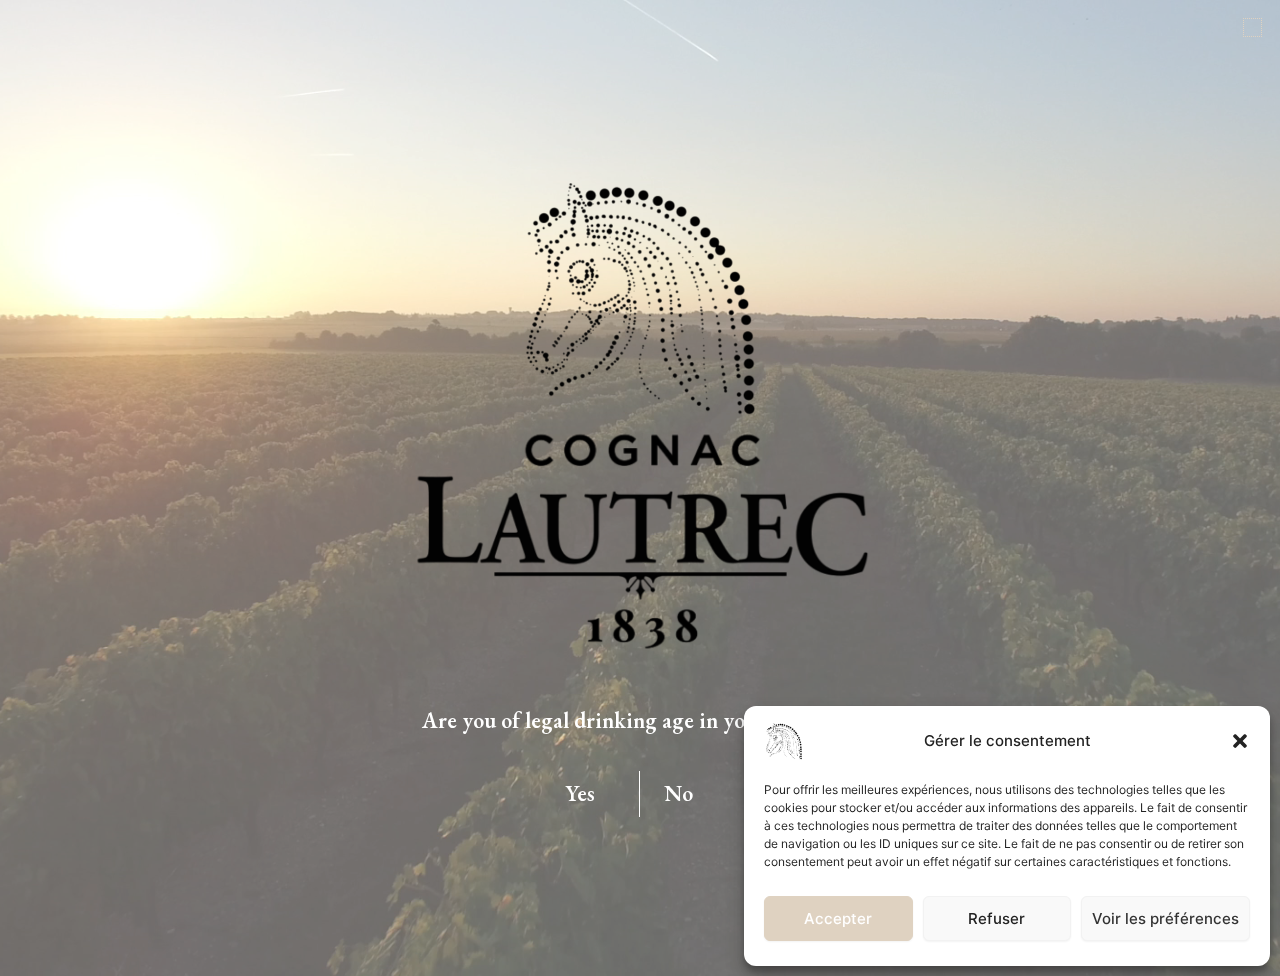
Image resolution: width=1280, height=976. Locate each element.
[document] (640, 488)
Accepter (838, 918)
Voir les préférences (1165, 918)
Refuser (996, 918)
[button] (1240, 741)
